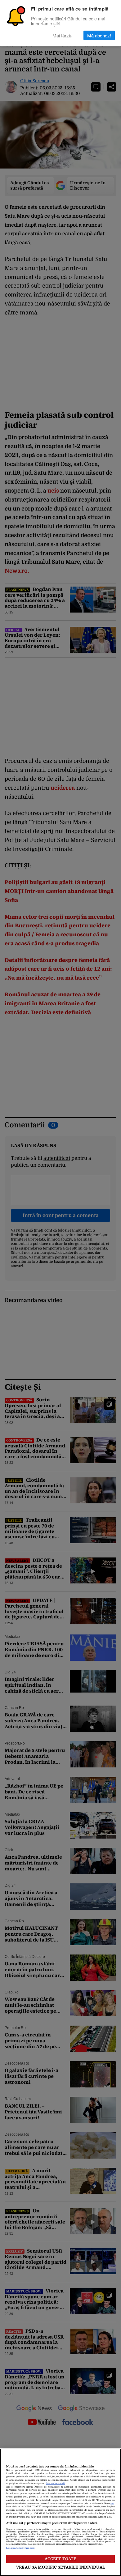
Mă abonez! (99, 35)
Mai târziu (62, 35)
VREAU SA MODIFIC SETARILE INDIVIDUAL (60, 2567)
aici (112, 2504)
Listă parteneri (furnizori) (21, 2548)
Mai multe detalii (56, 2484)
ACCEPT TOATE (61, 2559)
